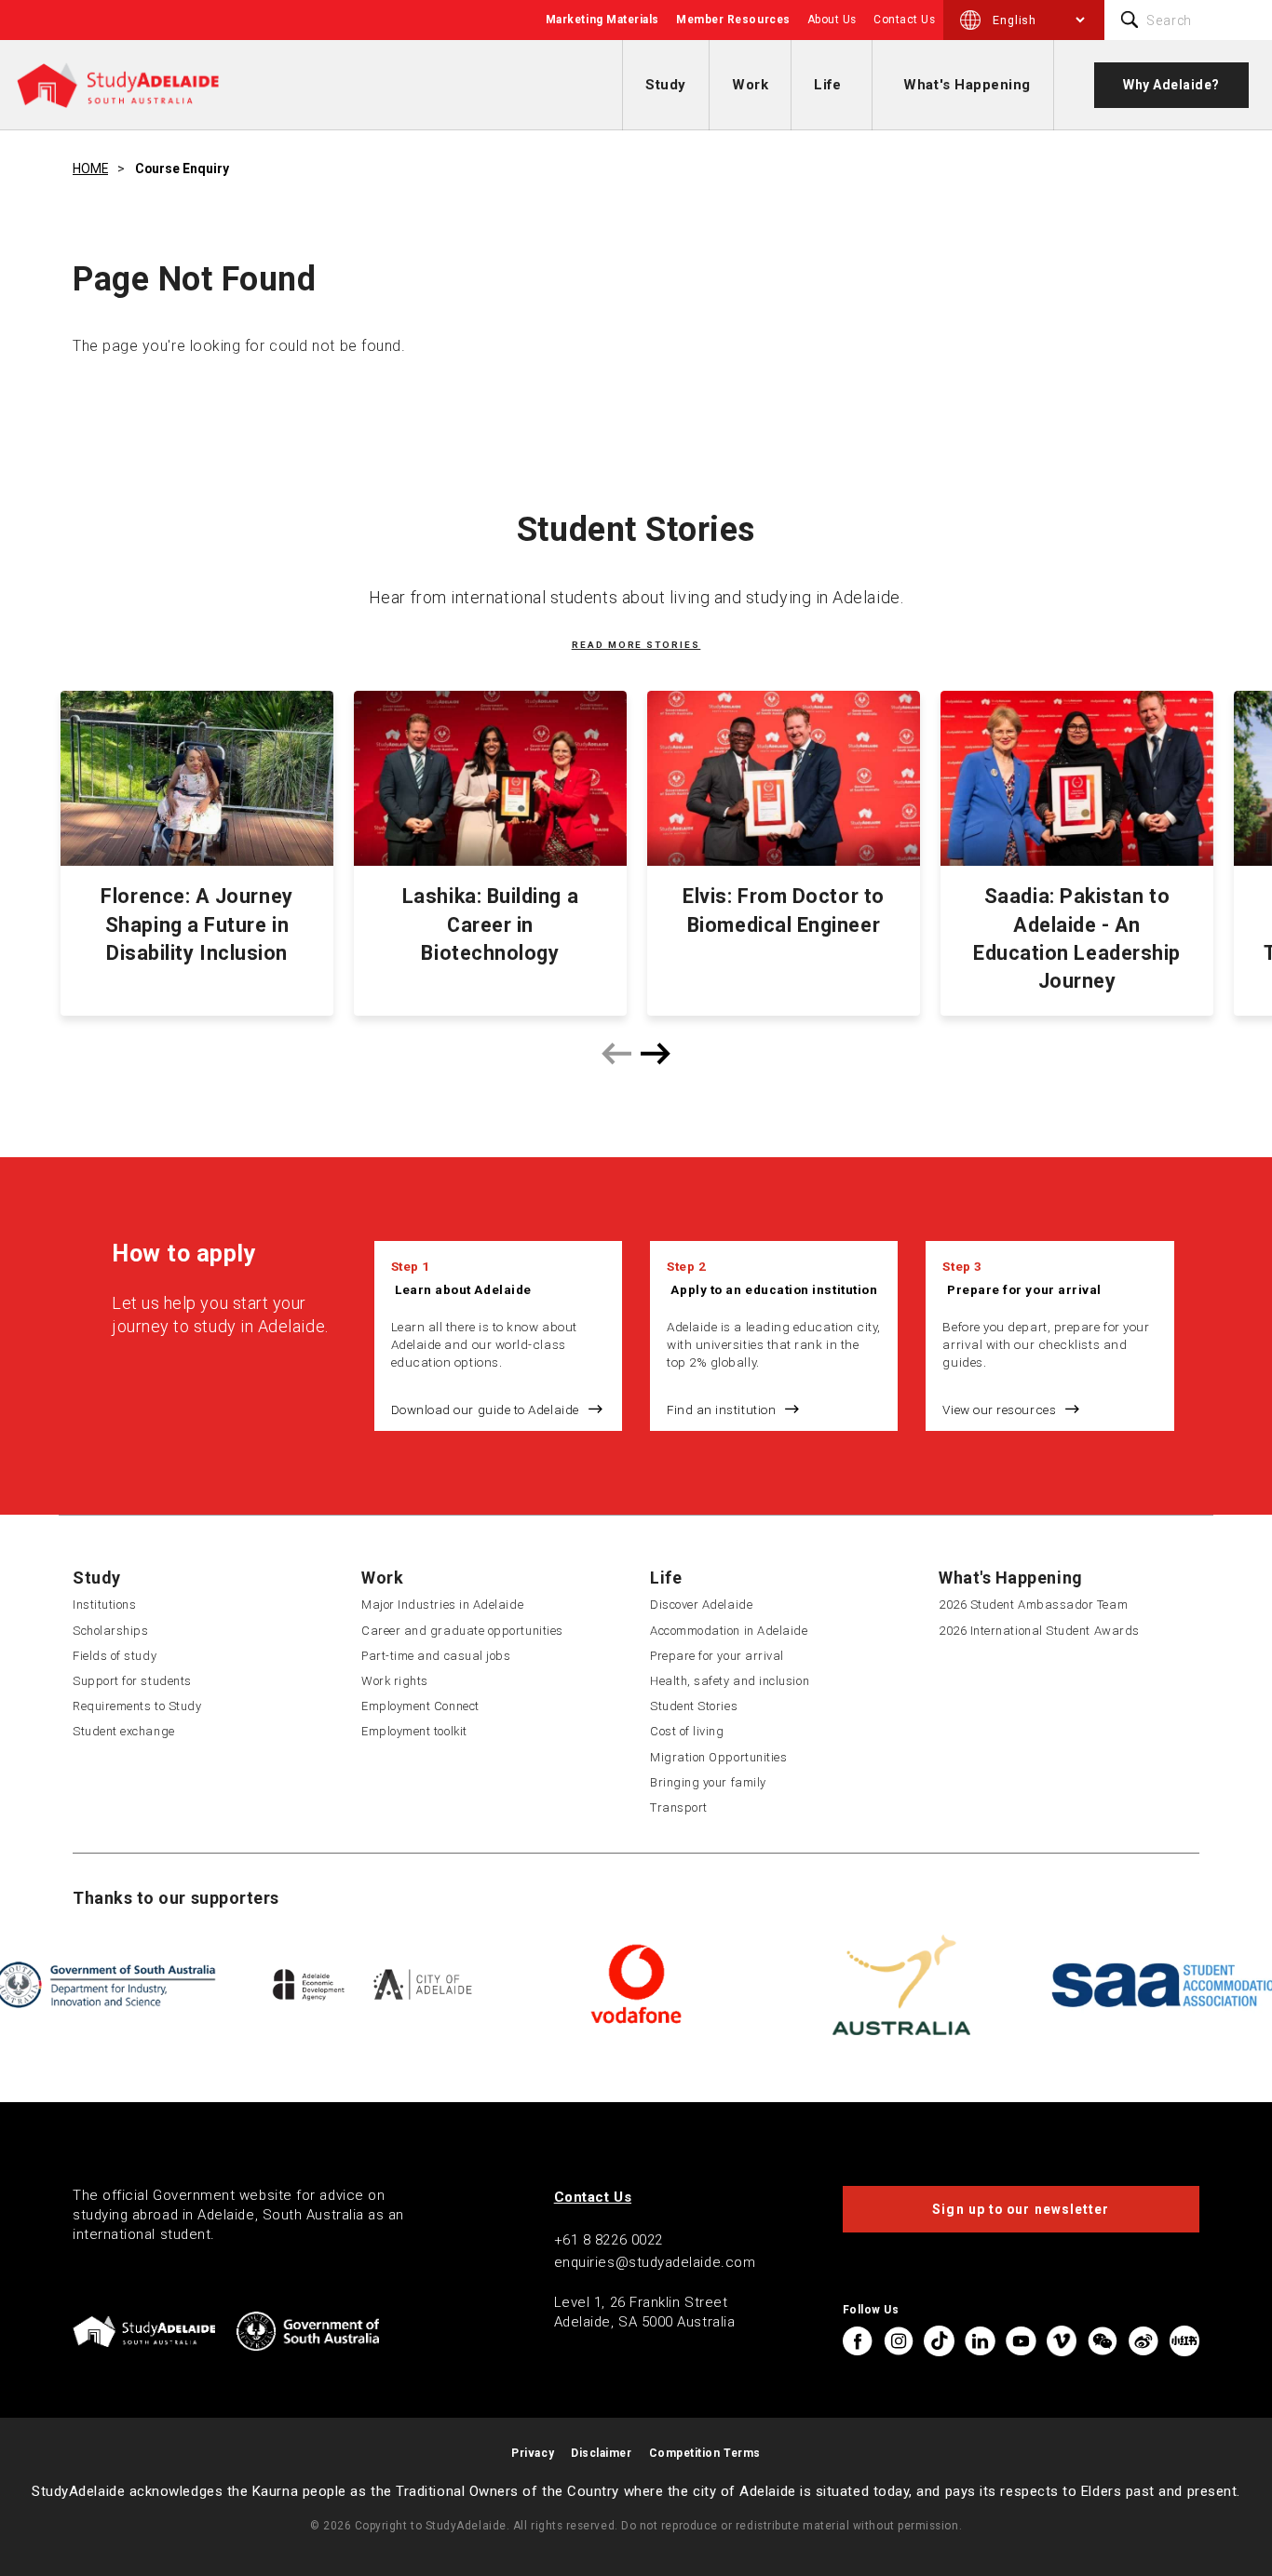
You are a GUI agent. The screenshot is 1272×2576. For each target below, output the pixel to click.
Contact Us (904, 20)
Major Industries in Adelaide (442, 1605)
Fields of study (115, 1656)
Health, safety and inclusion (730, 1681)
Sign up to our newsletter (1021, 2209)
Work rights (395, 1681)
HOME (90, 169)
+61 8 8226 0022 (609, 2240)
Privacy (533, 2453)
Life (827, 85)
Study (666, 85)
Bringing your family (708, 1782)
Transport (679, 1807)
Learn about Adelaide (463, 1289)
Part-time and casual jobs (436, 1656)
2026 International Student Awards (1039, 1631)
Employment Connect (420, 1706)
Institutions (104, 1605)
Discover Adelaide (701, 1605)
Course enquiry (182, 169)
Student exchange (124, 1731)
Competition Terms (705, 2453)
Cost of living (687, 1731)
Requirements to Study (137, 1706)
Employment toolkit (414, 1731)
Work (750, 85)
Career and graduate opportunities (462, 1631)
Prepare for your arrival (1024, 1289)
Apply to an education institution (774, 1289)
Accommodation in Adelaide (729, 1631)
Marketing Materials (602, 20)
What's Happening (967, 85)
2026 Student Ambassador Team (1033, 1605)
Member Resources (733, 20)
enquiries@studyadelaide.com (655, 2262)
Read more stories (636, 645)
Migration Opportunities (718, 1757)
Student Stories (694, 1706)
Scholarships (110, 1631)
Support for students (132, 1681)
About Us (832, 20)
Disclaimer (601, 2453)
